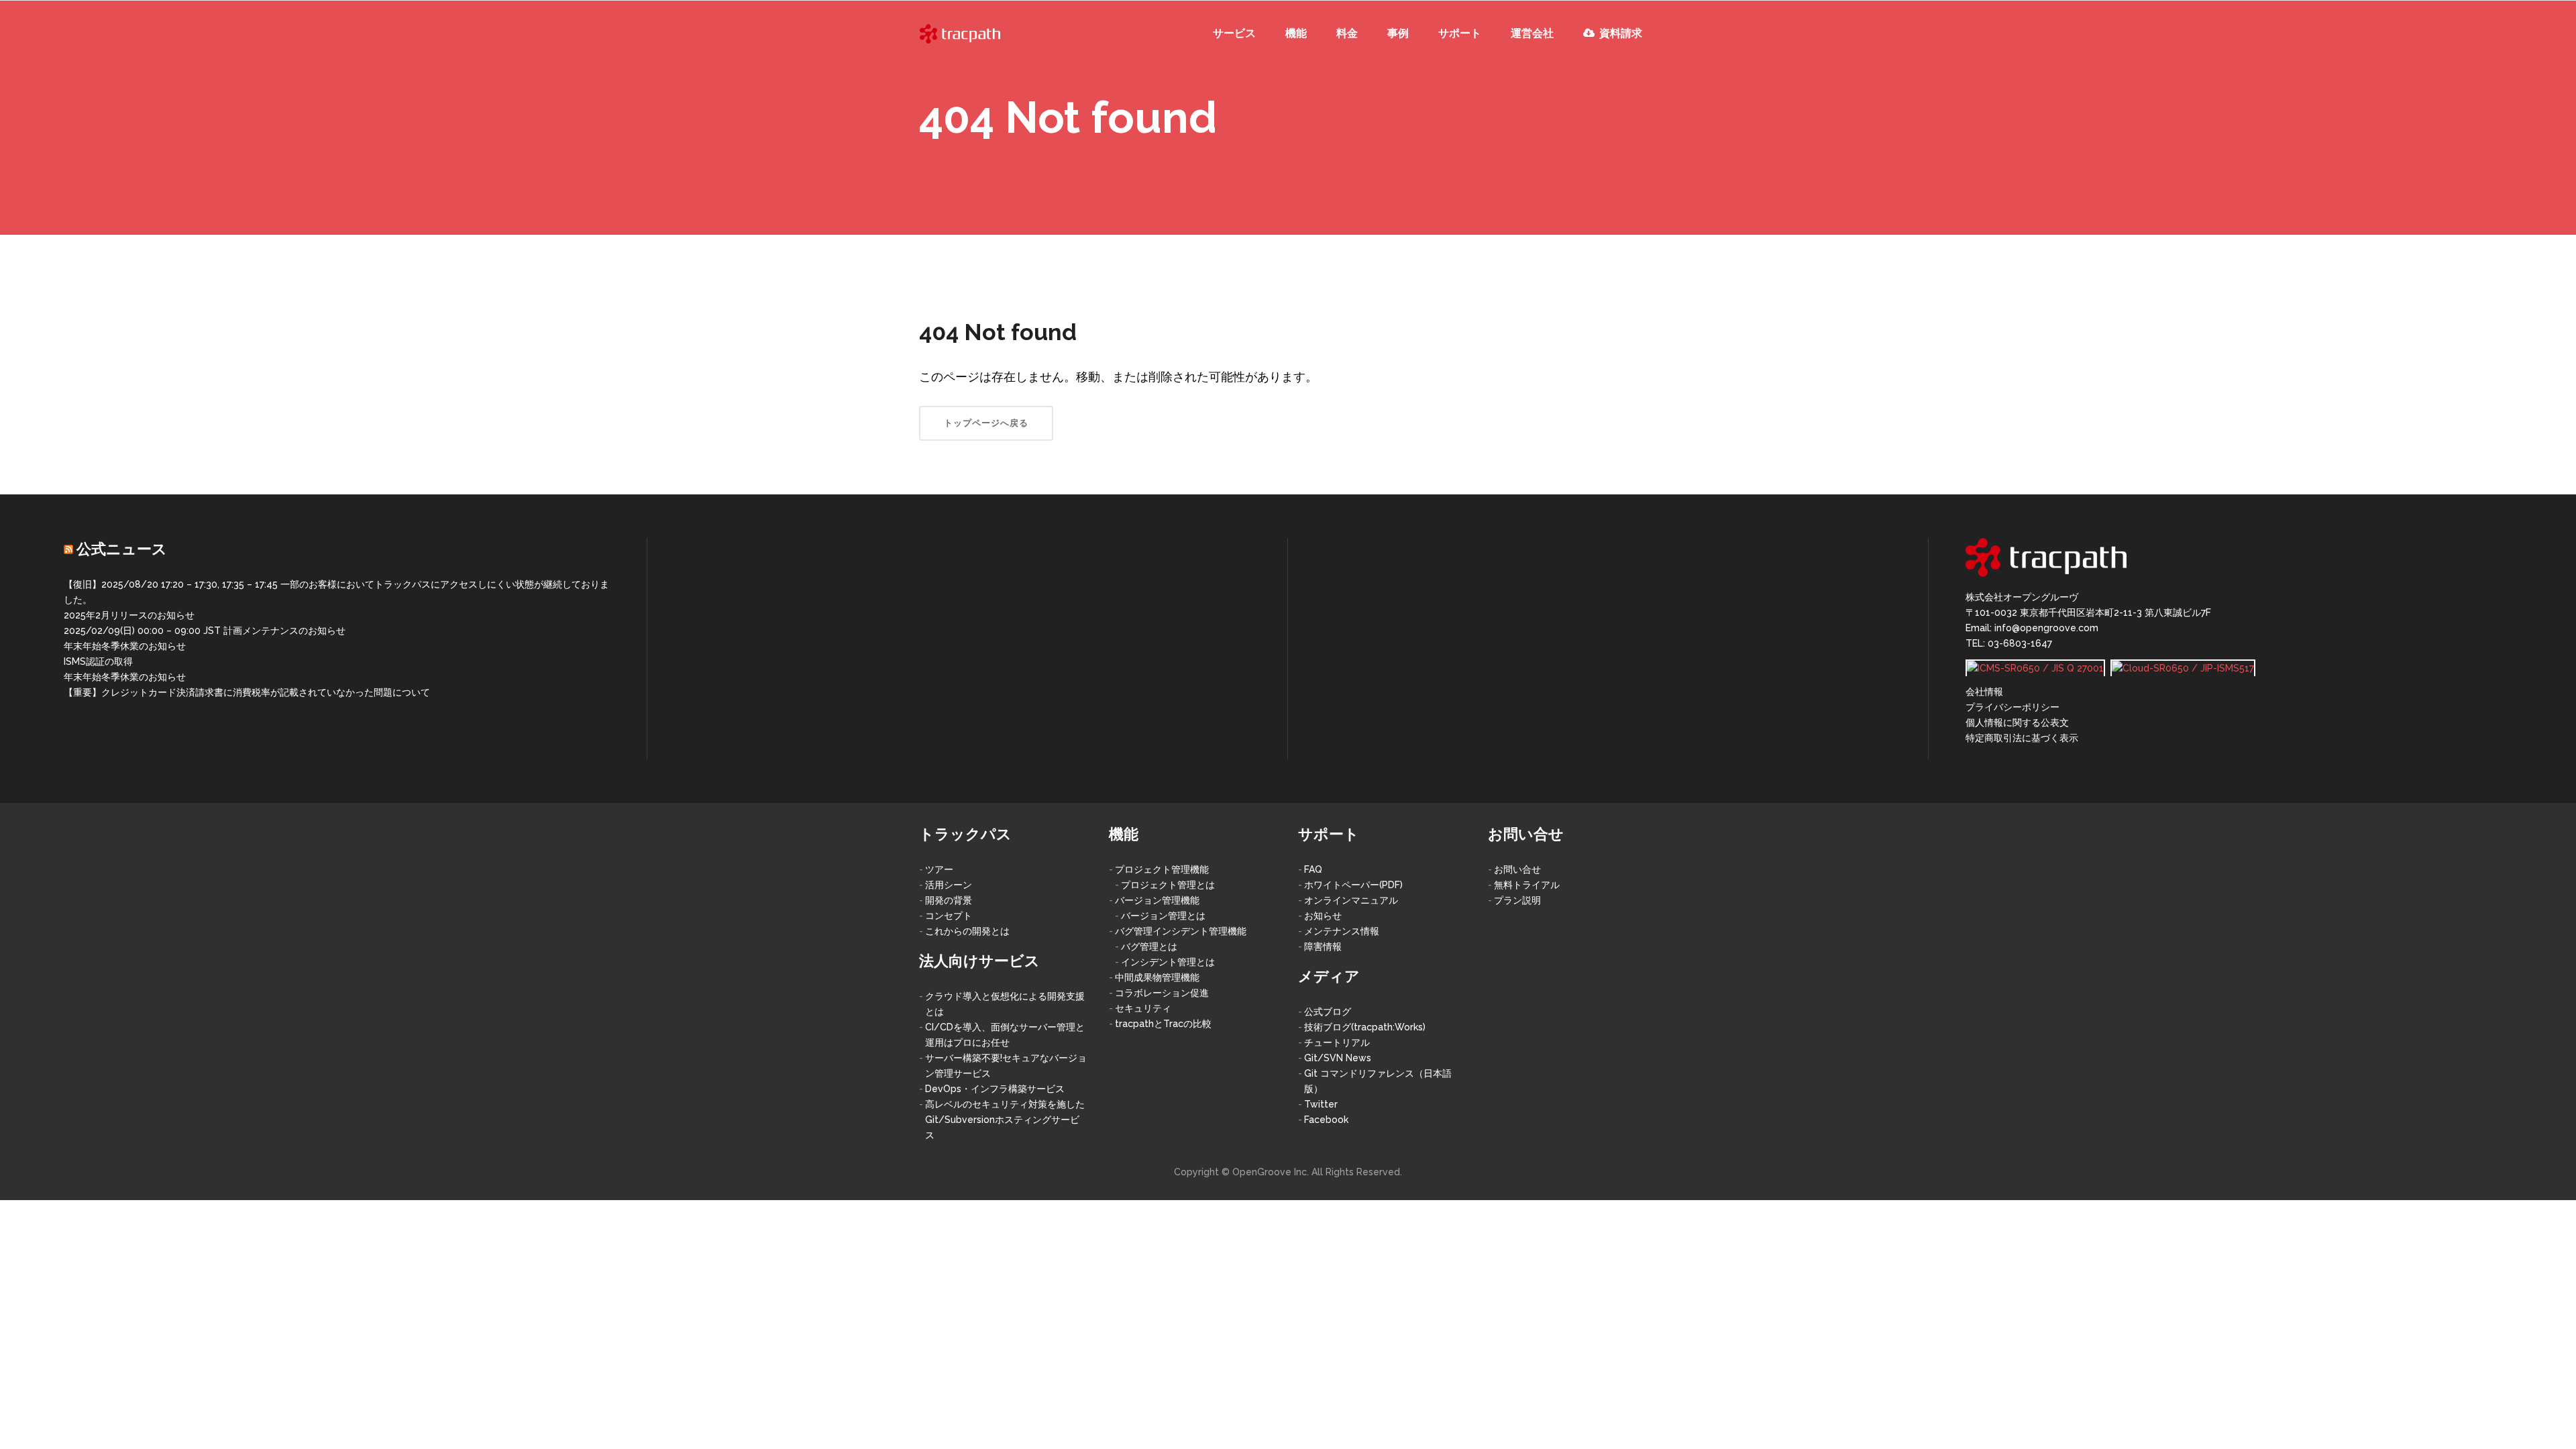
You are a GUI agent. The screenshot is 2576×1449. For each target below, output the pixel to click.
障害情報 (1323, 947)
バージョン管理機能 (1157, 900)
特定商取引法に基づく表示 (2022, 738)
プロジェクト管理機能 (1162, 869)
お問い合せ (1517, 869)
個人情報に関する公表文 (2017, 722)
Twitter (1321, 1104)
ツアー (939, 869)
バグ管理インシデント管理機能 (1181, 931)
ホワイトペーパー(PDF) (1353, 885)
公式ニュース (122, 549)
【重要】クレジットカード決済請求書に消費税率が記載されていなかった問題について (247, 692)
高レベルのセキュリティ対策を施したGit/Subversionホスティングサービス (1005, 1120)
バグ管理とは (1149, 947)
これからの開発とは (967, 931)
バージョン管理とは (1163, 916)
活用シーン (949, 885)
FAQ (1313, 869)
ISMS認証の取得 (98, 661)
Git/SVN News (1338, 1058)
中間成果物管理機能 (1157, 977)
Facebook (1326, 1120)
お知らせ (1323, 916)
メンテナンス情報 (1342, 931)
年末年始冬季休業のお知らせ (125, 646)
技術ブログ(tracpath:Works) (1365, 1027)
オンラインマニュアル (1351, 900)
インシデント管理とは (1168, 962)
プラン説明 (1517, 900)
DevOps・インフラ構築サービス (995, 1089)
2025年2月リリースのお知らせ (129, 615)
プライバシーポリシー (2012, 707)
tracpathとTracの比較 (1163, 1024)
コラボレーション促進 (1162, 993)
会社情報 (1984, 692)
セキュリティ (1143, 1008)
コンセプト (949, 916)
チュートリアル (1337, 1042)
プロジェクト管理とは (1168, 885)
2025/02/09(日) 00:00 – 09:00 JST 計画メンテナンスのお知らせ (205, 631)
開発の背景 (949, 900)
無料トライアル (1527, 885)
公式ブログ (1328, 1012)
